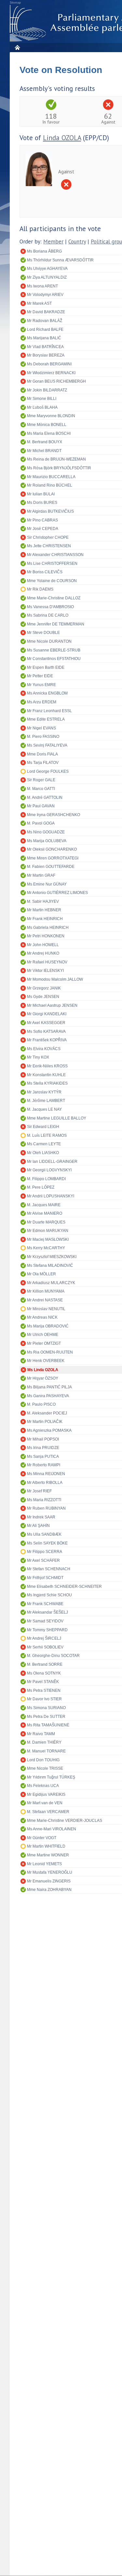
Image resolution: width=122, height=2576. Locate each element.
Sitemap (15, 3)
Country (77, 242)
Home (17, 47)
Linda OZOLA (62, 138)
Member (53, 242)
